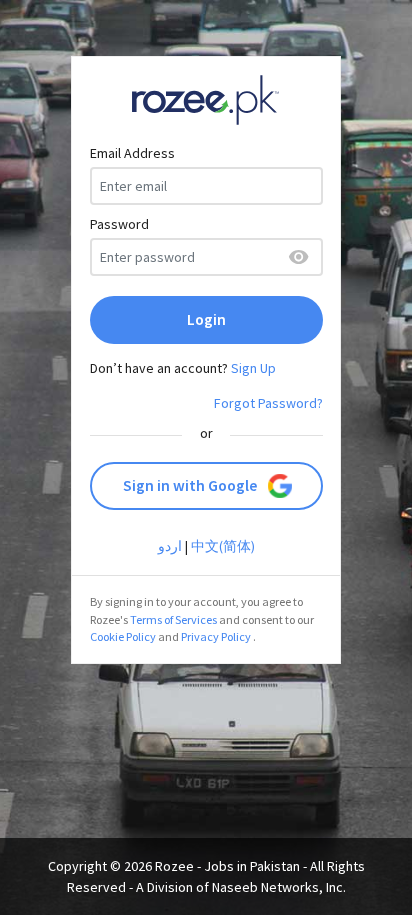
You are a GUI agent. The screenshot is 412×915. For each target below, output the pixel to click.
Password (119, 224)
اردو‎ (170, 546)
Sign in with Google (190, 485)
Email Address (132, 153)
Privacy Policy (216, 636)
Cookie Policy (123, 636)
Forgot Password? (268, 403)
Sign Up (253, 368)
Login (206, 319)
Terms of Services (173, 619)
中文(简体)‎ (223, 546)
